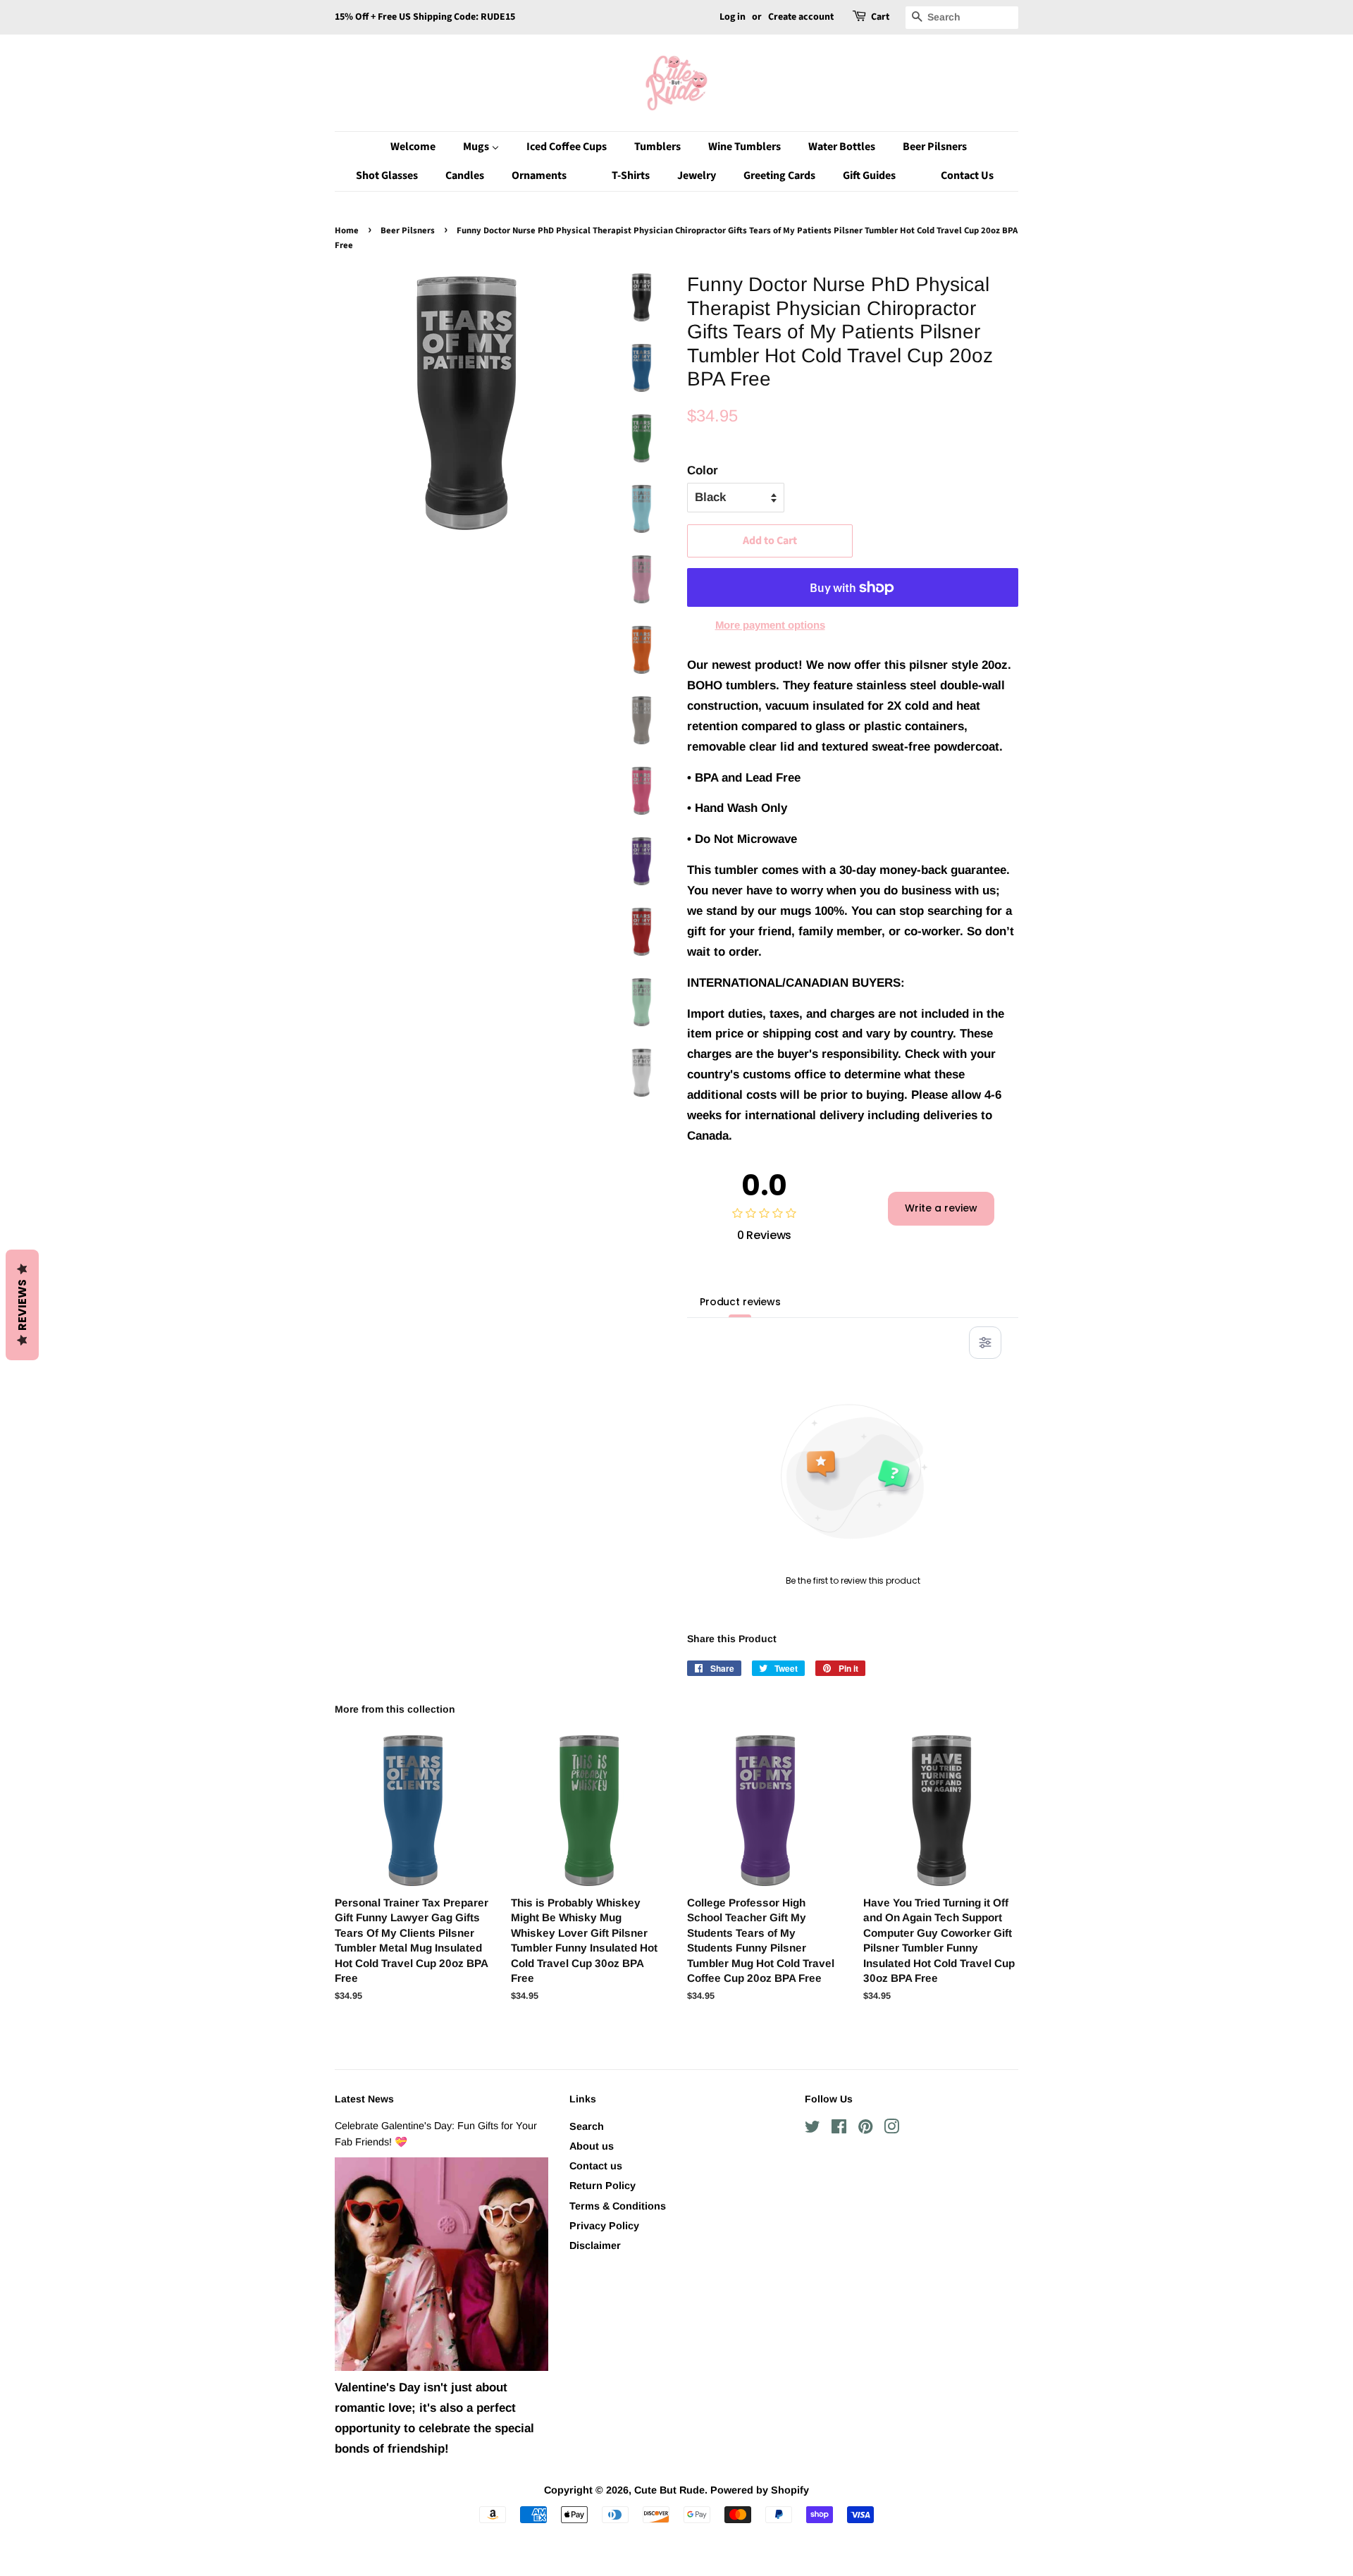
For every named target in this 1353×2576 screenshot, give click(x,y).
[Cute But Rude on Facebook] (839, 2129)
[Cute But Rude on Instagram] (891, 2129)
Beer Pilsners (408, 230)
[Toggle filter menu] (985, 1343)
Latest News (364, 2099)
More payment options (770, 625)
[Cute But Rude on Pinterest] (865, 2129)
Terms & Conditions (618, 2206)
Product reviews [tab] (740, 1302)
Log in (733, 17)
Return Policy (603, 2186)
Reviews (22, 1305)
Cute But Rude (669, 2490)
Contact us (596, 2166)
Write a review (941, 1208)
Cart (880, 17)
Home (347, 230)
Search (587, 2126)
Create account (801, 17)
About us (592, 2146)
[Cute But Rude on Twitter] (813, 2129)
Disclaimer (595, 2245)
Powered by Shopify (760, 2490)
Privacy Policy (604, 2226)
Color (703, 470)
